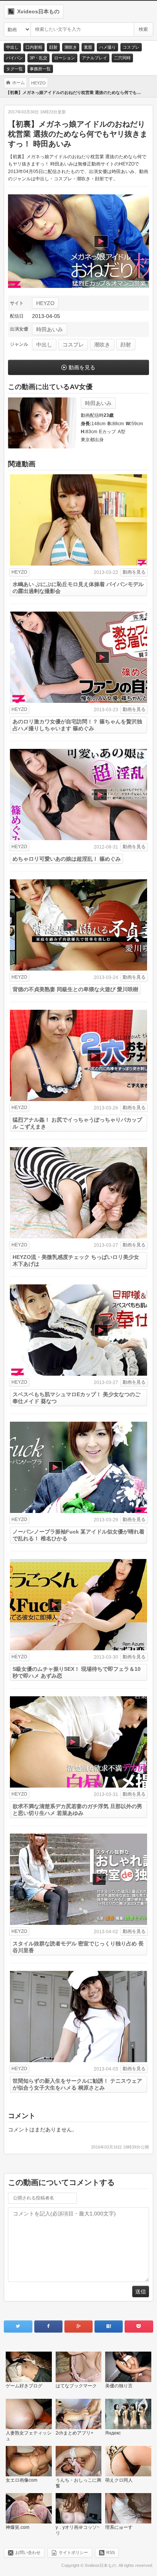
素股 (88, 47)
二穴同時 (122, 58)
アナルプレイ (95, 58)
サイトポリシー (73, 2552)
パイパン (14, 58)
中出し (12, 47)
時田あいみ (50, 329)
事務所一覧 (40, 69)
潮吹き (71, 47)
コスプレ (131, 47)
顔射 (53, 47)
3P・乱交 (38, 58)
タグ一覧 (14, 69)
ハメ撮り (107, 47)
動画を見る (82, 367)
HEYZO (45, 303)
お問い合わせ (28, 2552)
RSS (111, 2552)
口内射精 (34, 47)
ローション (65, 58)
